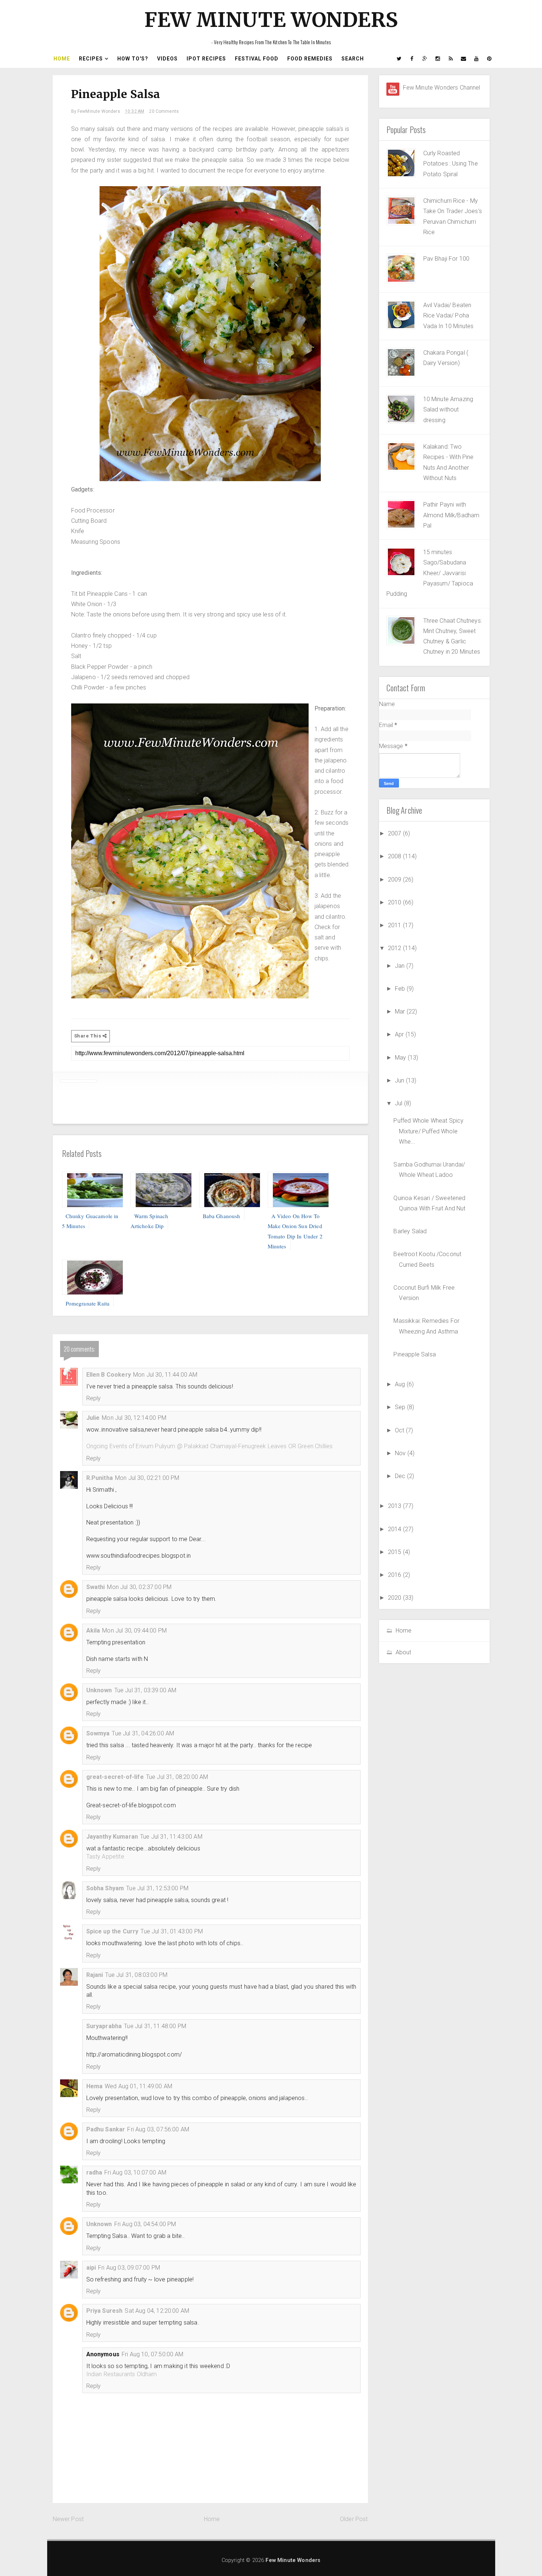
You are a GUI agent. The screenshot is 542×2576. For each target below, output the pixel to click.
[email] (464, 59)
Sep (401, 1407)
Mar (401, 1011)
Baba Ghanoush (222, 1216)
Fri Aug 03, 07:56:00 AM (158, 2129)
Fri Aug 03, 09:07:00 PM (129, 2268)
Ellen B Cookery (109, 1375)
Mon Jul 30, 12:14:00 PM (134, 1418)
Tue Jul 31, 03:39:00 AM (145, 1690)
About (404, 1652)
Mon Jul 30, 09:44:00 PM (134, 1631)
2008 (395, 856)
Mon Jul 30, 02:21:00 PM (147, 1478)
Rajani (95, 1975)
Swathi (96, 1587)
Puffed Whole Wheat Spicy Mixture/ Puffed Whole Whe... (428, 1131)
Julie (93, 1418)
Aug (401, 1384)
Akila (93, 1631)
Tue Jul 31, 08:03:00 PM (136, 1975)
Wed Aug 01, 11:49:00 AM (138, 2086)
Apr (400, 1034)
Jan (401, 966)
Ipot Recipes (206, 59)
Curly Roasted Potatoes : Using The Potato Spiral (451, 164)
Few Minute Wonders (271, 20)
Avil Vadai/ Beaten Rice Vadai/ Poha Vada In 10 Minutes (449, 316)
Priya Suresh (105, 2311)
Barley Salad (410, 1231)
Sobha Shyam (105, 1888)
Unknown (99, 1690)
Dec (401, 1476)
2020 (395, 1598)
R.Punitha (100, 1478)
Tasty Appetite (105, 1857)
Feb (401, 989)
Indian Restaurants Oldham (122, 2374)
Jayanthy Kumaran (112, 1837)
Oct (400, 1430)
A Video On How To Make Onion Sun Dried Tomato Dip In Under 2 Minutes (295, 1231)
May (401, 1058)
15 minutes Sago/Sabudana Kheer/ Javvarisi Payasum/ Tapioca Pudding (430, 573)
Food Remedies (310, 59)
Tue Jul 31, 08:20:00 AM (177, 1777)
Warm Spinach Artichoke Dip (150, 1221)
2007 (395, 833)
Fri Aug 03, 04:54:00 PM (145, 2224)
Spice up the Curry (112, 1931)
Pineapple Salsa (414, 1354)
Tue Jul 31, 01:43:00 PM (172, 1931)
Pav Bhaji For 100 (447, 259)
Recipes (91, 59)
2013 (395, 1506)
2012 (395, 948)
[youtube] (477, 59)
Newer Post (68, 2519)
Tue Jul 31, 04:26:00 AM (143, 1733)
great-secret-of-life (115, 1777)
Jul (399, 1103)
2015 (395, 1552)
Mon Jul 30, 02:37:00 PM (139, 1587)
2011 (395, 925)
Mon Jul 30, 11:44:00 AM (165, 1375)
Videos (167, 59)
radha (94, 2172)
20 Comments (164, 111)
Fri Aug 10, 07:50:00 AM (153, 2354)
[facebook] (412, 59)
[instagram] (438, 59)
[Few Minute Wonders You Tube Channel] (393, 89)
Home (62, 59)
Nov (401, 1453)
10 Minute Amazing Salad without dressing (448, 410)
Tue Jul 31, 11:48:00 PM (155, 2026)
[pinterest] (490, 59)
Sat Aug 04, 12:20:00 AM (157, 2311)
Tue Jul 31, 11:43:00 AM (171, 1837)
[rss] (451, 59)
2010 (395, 902)
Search (353, 59)
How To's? (133, 59)
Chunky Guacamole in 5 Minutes (90, 1221)
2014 (395, 1529)
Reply (94, 1398)
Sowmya (98, 1733)
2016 (395, 1575)
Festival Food (257, 59)
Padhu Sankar (106, 2129)
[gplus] (425, 59)
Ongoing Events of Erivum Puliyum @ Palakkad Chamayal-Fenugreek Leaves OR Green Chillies (210, 1446)
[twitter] (399, 59)
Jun (400, 1080)
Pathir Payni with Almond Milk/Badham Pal (451, 515)
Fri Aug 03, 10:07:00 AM (135, 2172)
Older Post (354, 2519)
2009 (395, 879)
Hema (95, 2086)
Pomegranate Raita (88, 1303)
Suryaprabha (104, 2026)
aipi (91, 2268)
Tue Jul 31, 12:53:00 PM (157, 1888)
